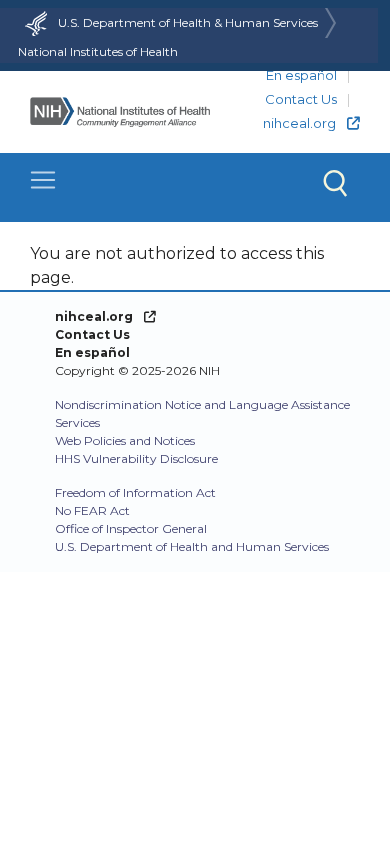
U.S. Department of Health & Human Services (188, 22)
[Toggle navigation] (195, 187)
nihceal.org (299, 123)
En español (301, 75)
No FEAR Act (92, 510)
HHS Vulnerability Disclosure (136, 458)
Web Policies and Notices (125, 440)
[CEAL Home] (120, 112)
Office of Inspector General (131, 528)
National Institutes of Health (98, 51)
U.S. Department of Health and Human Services (192, 546)
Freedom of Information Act (135, 492)
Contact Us (301, 99)
